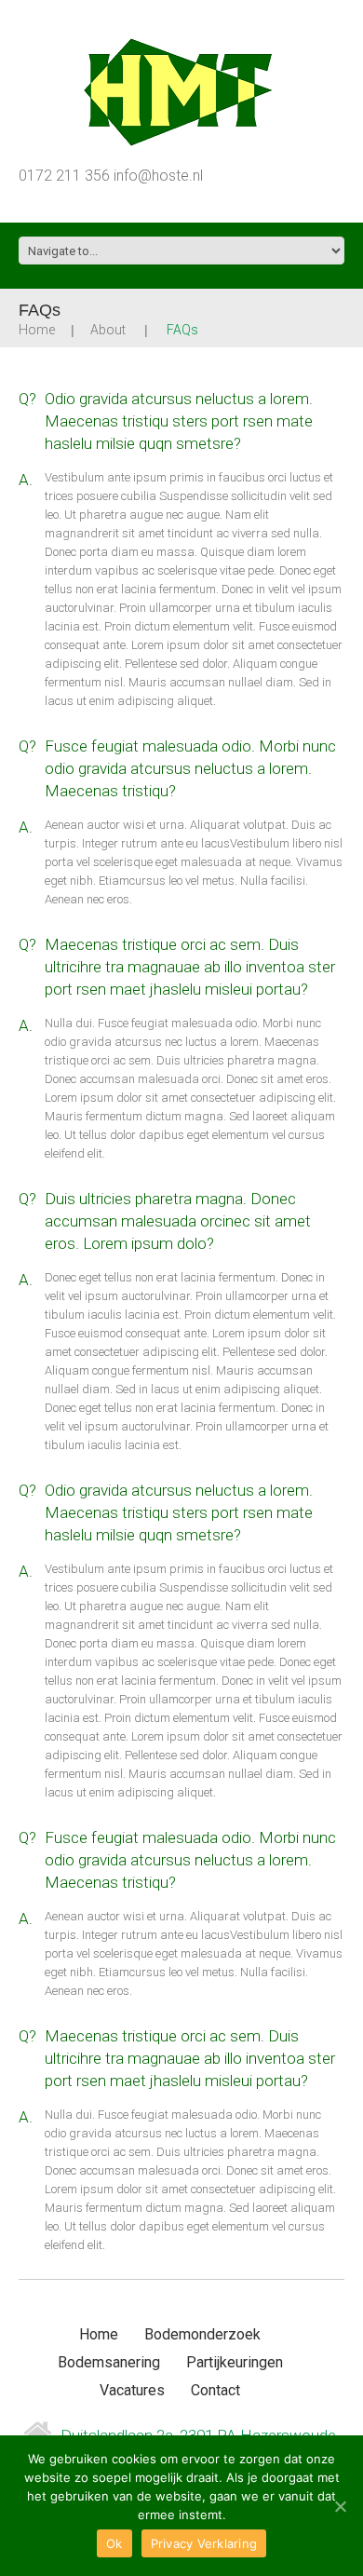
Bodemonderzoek (202, 2334)
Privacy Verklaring (204, 2543)
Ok (114, 2543)
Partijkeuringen (235, 2362)
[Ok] (340, 2506)
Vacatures (132, 2390)
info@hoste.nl (158, 176)
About (108, 330)
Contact (215, 2390)
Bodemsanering (109, 2362)
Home (37, 330)
